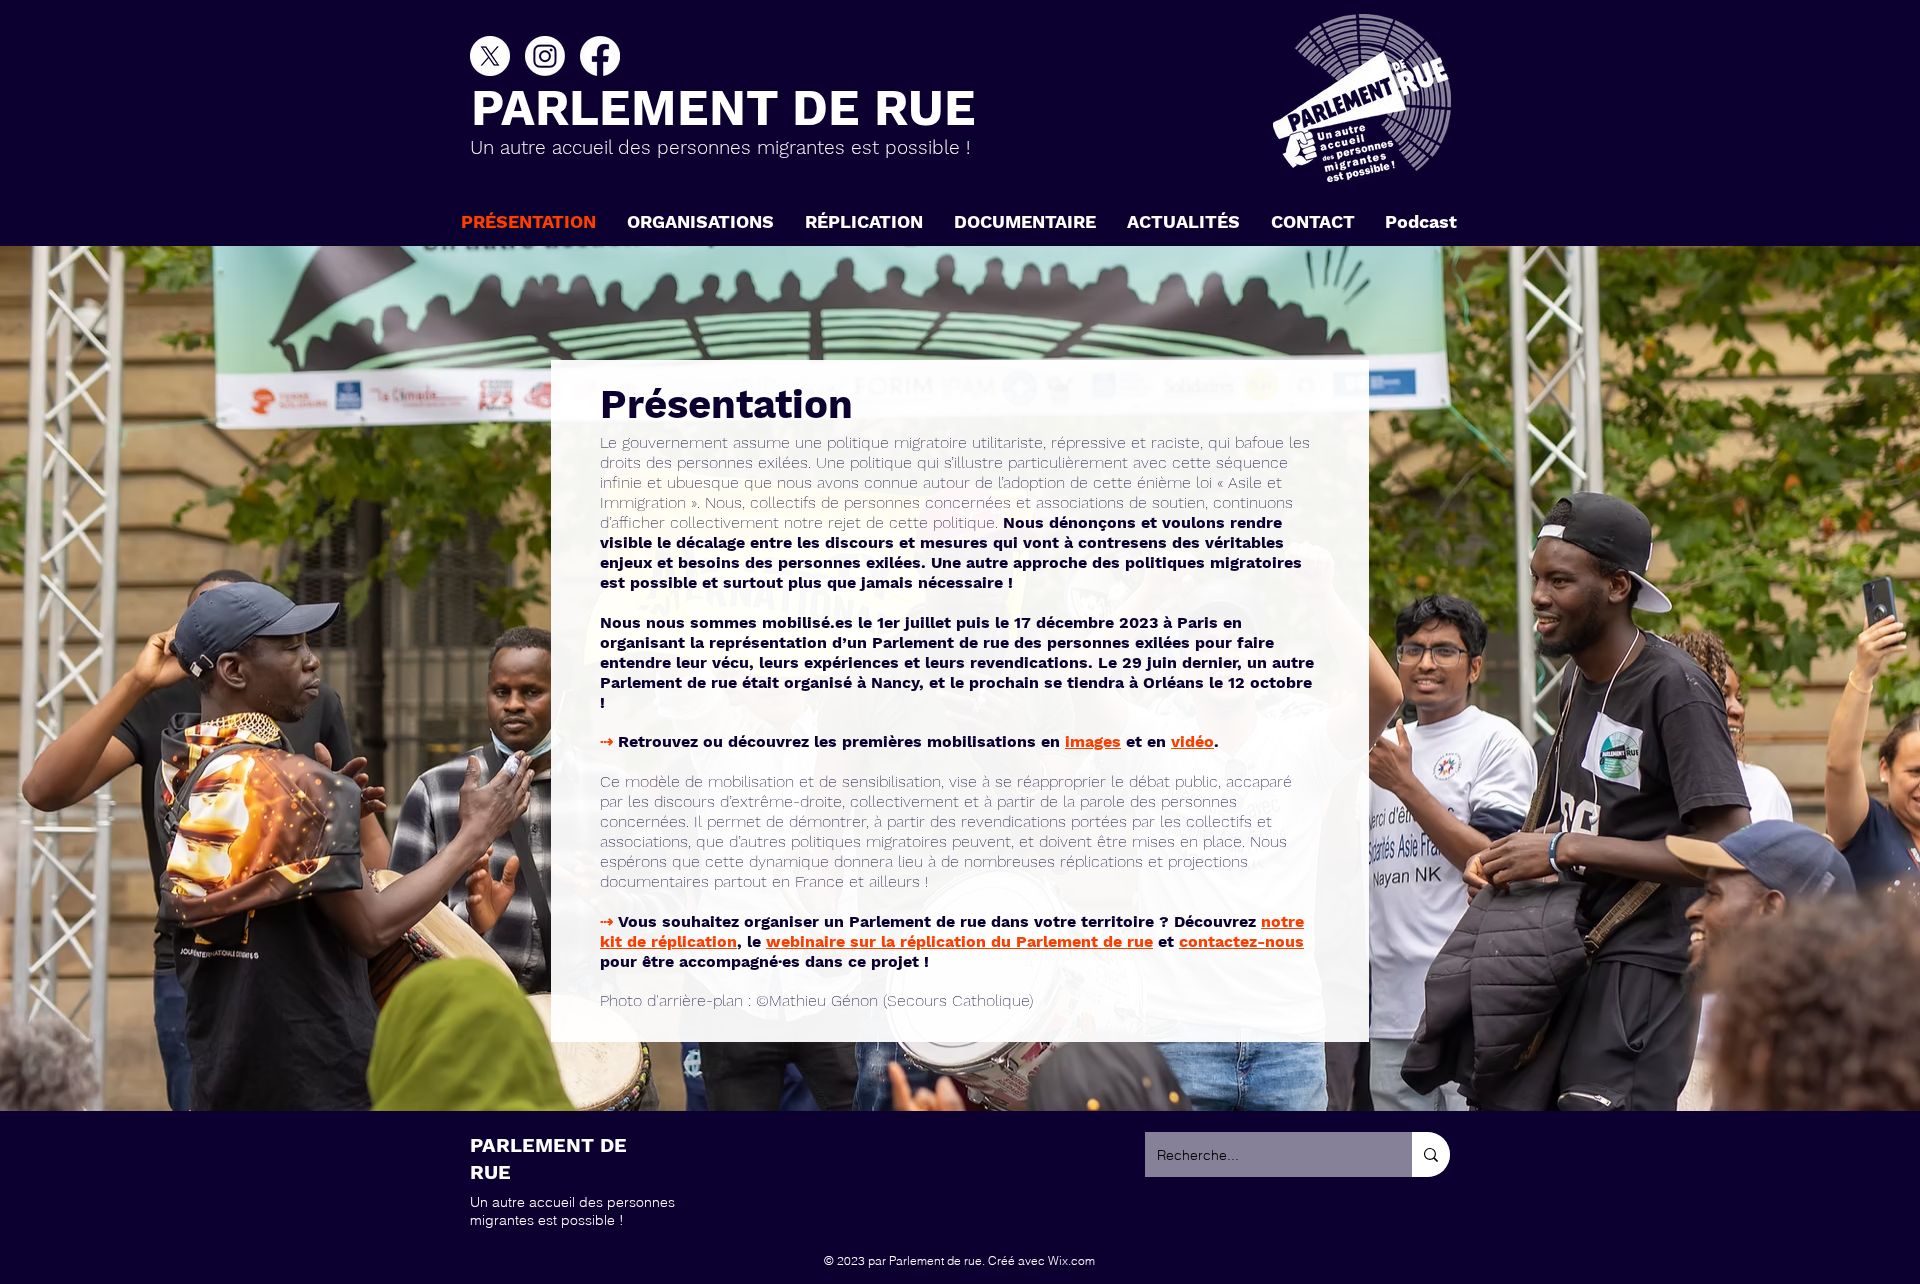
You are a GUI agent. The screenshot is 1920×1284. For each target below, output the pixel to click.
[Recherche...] (1431, 1154)
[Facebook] (600, 56)
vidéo (1192, 741)
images (1093, 741)
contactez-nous (1241, 941)
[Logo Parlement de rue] (1362, 98)
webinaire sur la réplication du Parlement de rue (959, 941)
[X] (490, 56)
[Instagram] (545, 56)
